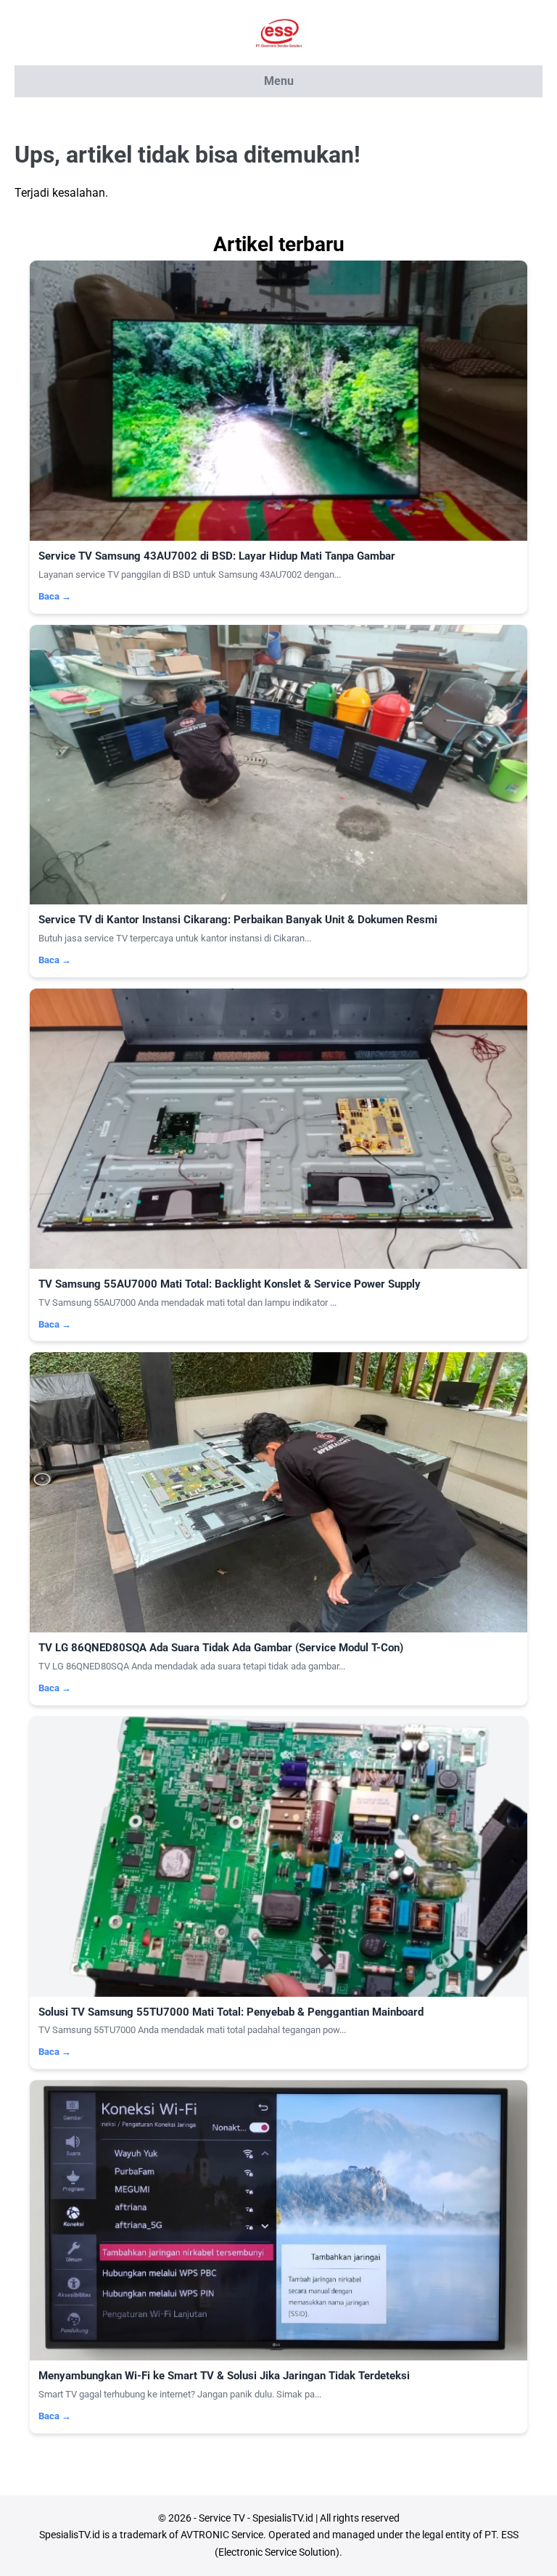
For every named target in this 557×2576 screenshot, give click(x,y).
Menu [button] (279, 81)
